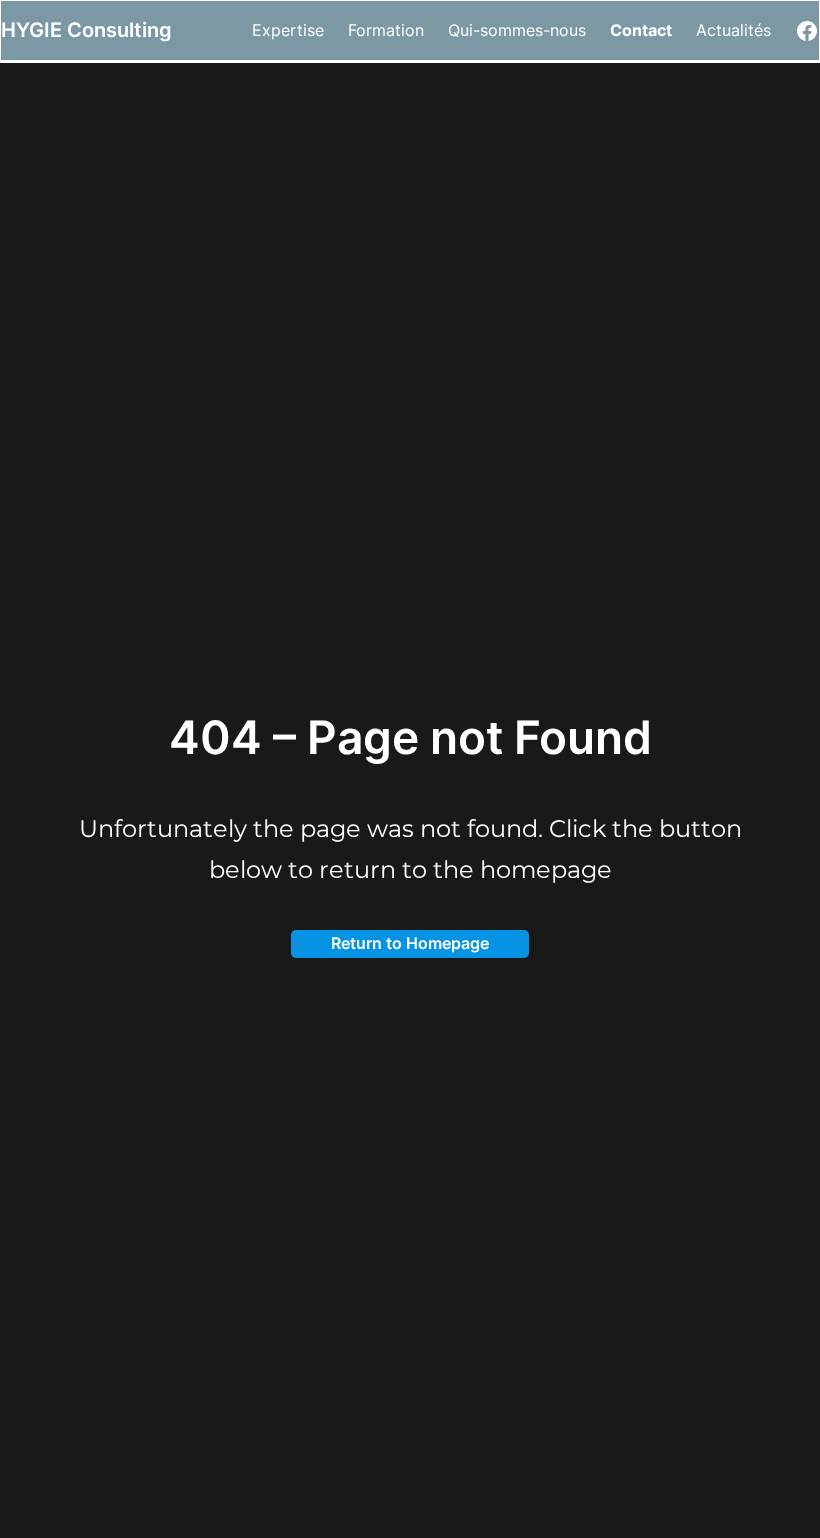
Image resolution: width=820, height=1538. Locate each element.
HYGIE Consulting (86, 30)
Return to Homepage (410, 943)
